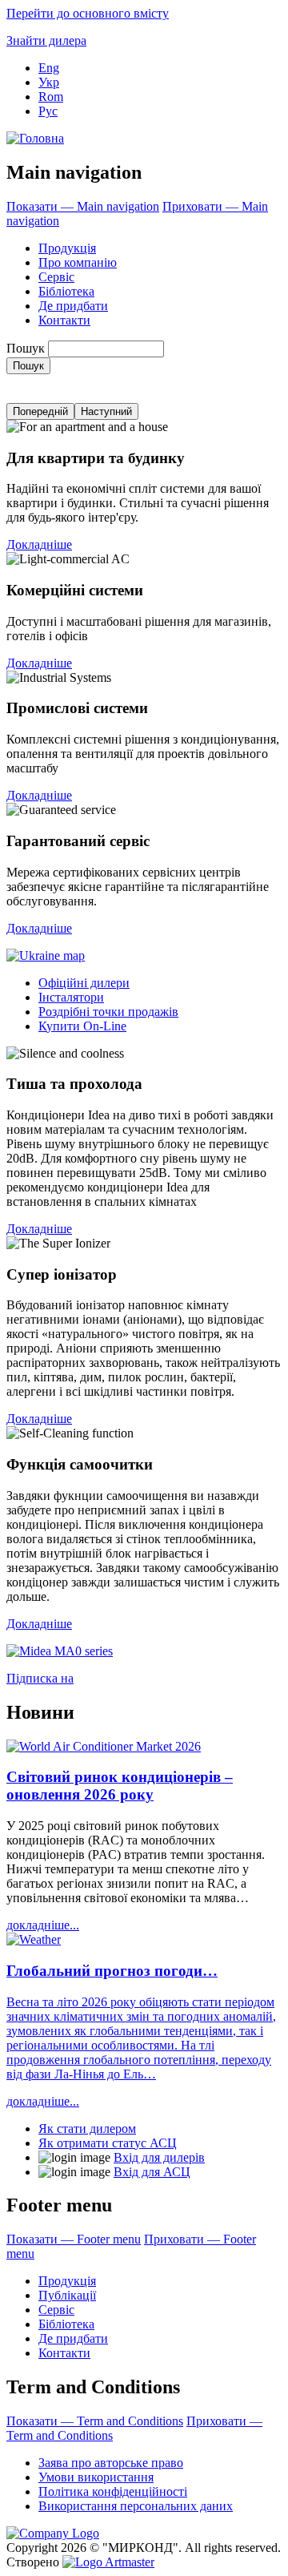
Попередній (40, 411)
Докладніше (39, 544)
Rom (51, 97)
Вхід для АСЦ (152, 2172)
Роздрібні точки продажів (108, 1012)
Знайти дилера (46, 40)
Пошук (26, 348)
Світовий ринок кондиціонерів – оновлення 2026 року (120, 1786)
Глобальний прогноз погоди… (112, 1971)
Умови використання (96, 2477)
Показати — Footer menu (74, 2239)
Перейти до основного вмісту (88, 13)
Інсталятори (71, 997)
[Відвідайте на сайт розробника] (108, 2562)
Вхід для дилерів (159, 2157)
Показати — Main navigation (83, 206)
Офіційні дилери (84, 983)
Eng (49, 68)
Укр (49, 82)
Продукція (67, 248)
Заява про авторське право (111, 2463)
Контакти (64, 320)
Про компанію (78, 262)
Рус (48, 111)
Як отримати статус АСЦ (108, 2143)
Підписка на (40, 1678)
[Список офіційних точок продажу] (46, 955)
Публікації (67, 2295)
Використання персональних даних (136, 2506)
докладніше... (43, 1925)
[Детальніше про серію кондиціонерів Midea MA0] (60, 1651)
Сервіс (56, 277)
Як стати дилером (87, 2129)
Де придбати (73, 306)
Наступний (106, 411)
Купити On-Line (82, 1026)
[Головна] (35, 138)
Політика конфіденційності (113, 2491)
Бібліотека (66, 291)
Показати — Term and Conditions (95, 2421)
